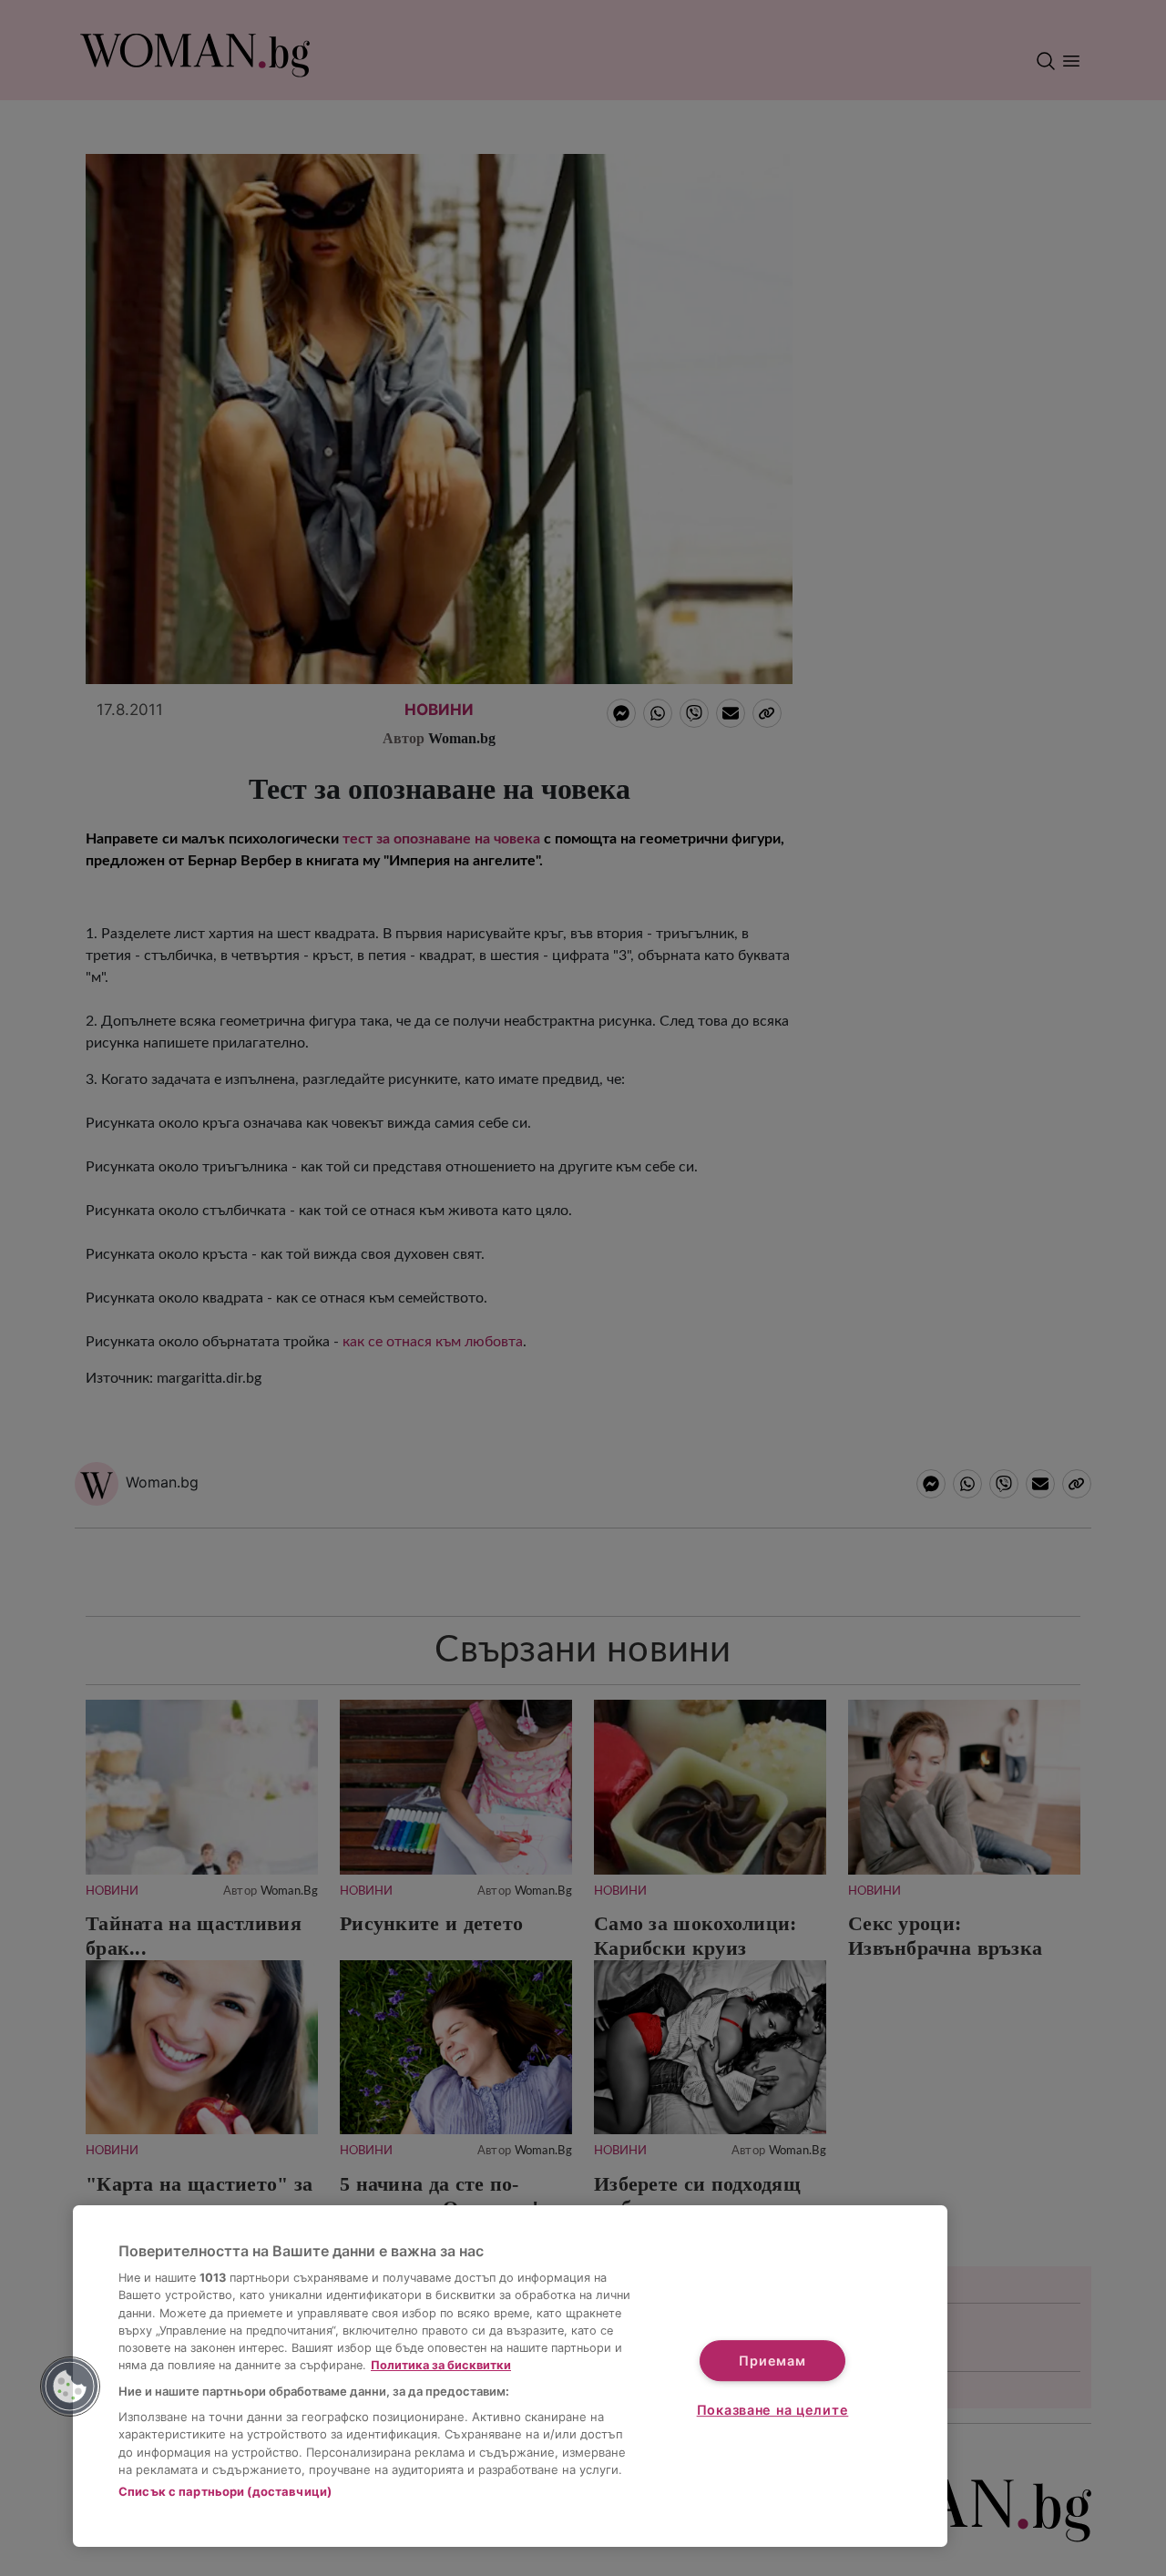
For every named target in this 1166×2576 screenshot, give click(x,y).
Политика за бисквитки (441, 2365)
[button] (70, 2387)
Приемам (772, 2361)
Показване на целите (773, 2410)
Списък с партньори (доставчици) (225, 2491)
